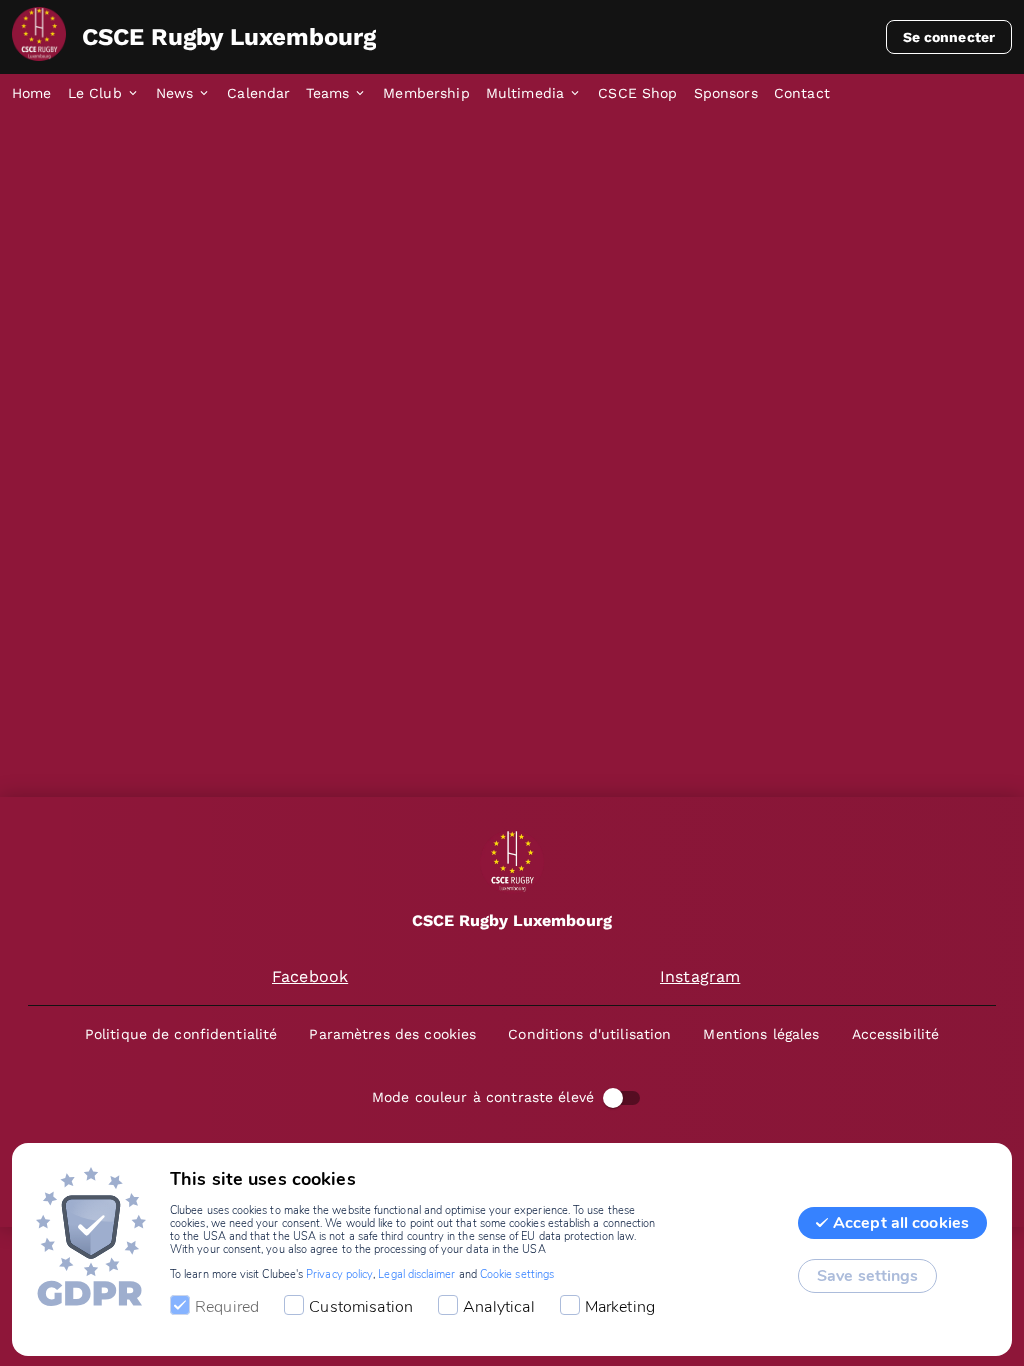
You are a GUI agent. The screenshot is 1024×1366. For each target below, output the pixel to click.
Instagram (700, 976)
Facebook (310, 976)
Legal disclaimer (416, 1274)
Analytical (499, 1307)
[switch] (613, 1098)
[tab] (40, 94)
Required (227, 1307)
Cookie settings (517, 1274)
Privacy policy (339, 1274)
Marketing (620, 1307)
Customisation (361, 1307)
